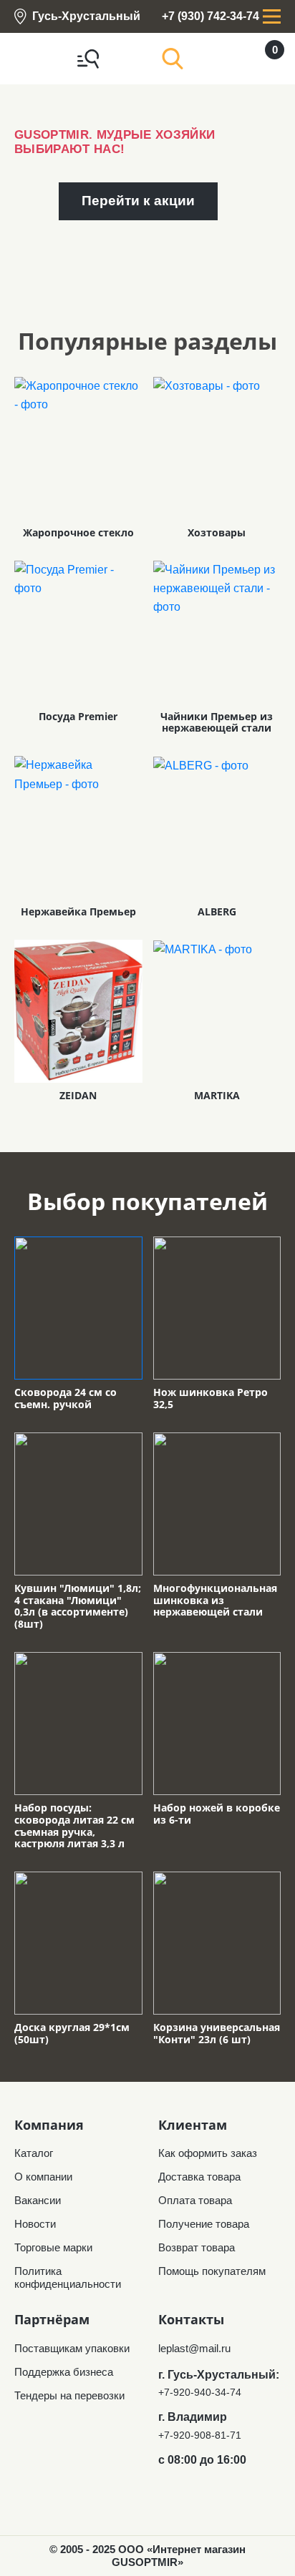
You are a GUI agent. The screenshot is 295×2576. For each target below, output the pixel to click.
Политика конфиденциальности (68, 2277)
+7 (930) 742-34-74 (211, 16)
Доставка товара (199, 2177)
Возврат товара (197, 2247)
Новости (35, 2224)
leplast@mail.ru (194, 2348)
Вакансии (38, 2200)
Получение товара (204, 2224)
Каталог (34, 2153)
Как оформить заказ (208, 2153)
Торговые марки (53, 2247)
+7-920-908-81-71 (200, 2435)
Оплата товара (195, 2200)
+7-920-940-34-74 (200, 2392)
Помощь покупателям (212, 2271)
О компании (43, 2177)
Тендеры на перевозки (69, 2395)
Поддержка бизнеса (64, 2372)
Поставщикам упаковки (72, 2348)
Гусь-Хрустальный (86, 16)
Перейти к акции (138, 201)
